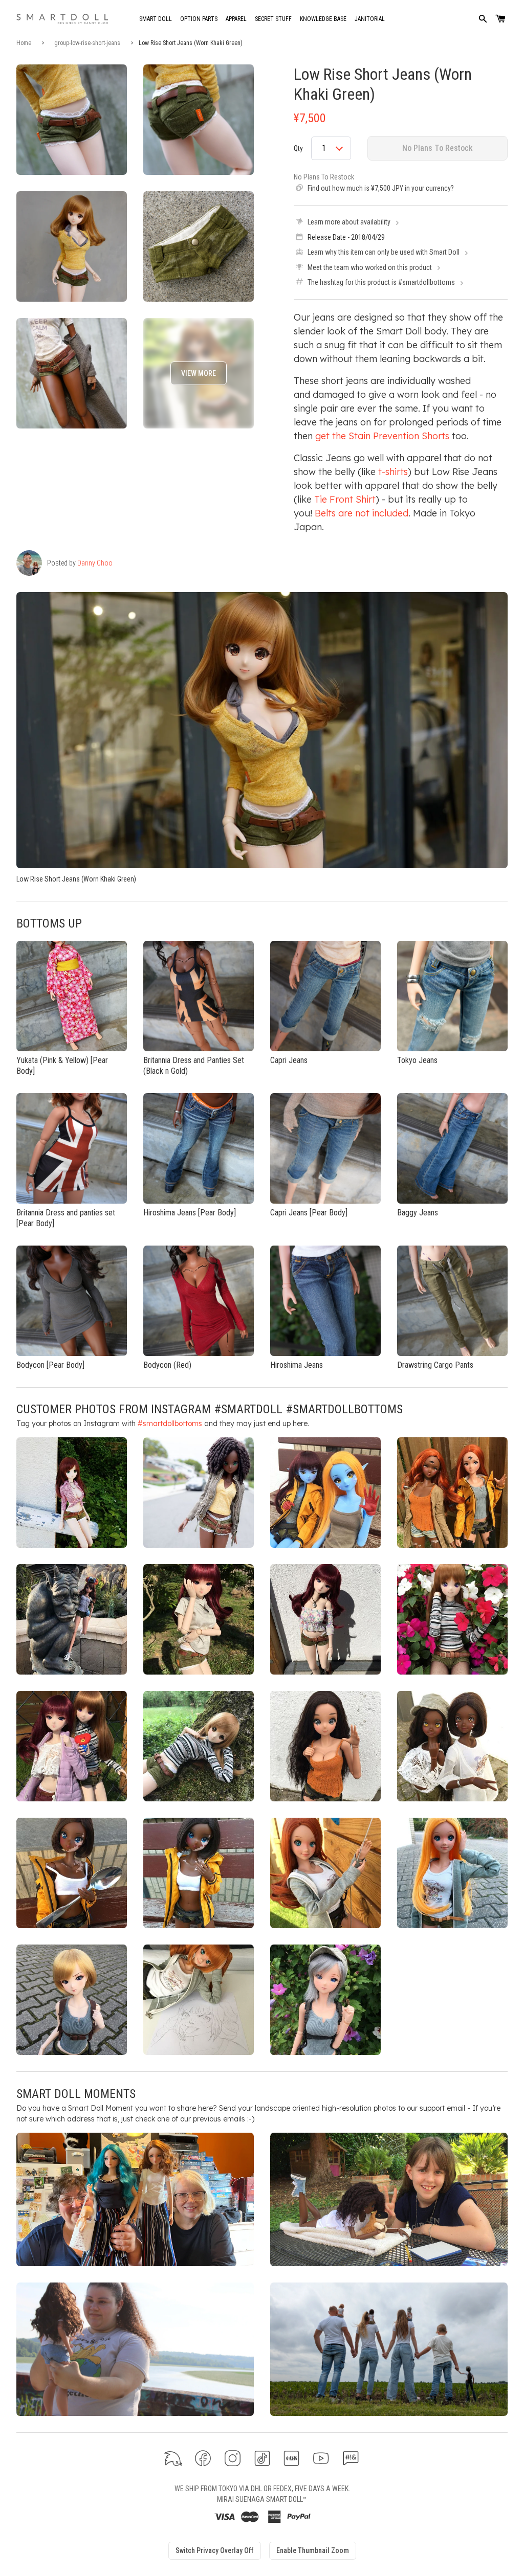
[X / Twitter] (173, 2458)
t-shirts (393, 472)
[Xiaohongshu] (291, 2458)
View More (199, 373)
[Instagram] (233, 2458)
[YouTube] (321, 2458)
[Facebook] (203, 2458)
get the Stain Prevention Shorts (382, 436)
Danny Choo (95, 563)
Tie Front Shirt (345, 499)
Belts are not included (362, 513)
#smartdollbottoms (170, 1423)
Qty (298, 148)
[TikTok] (262, 2458)
